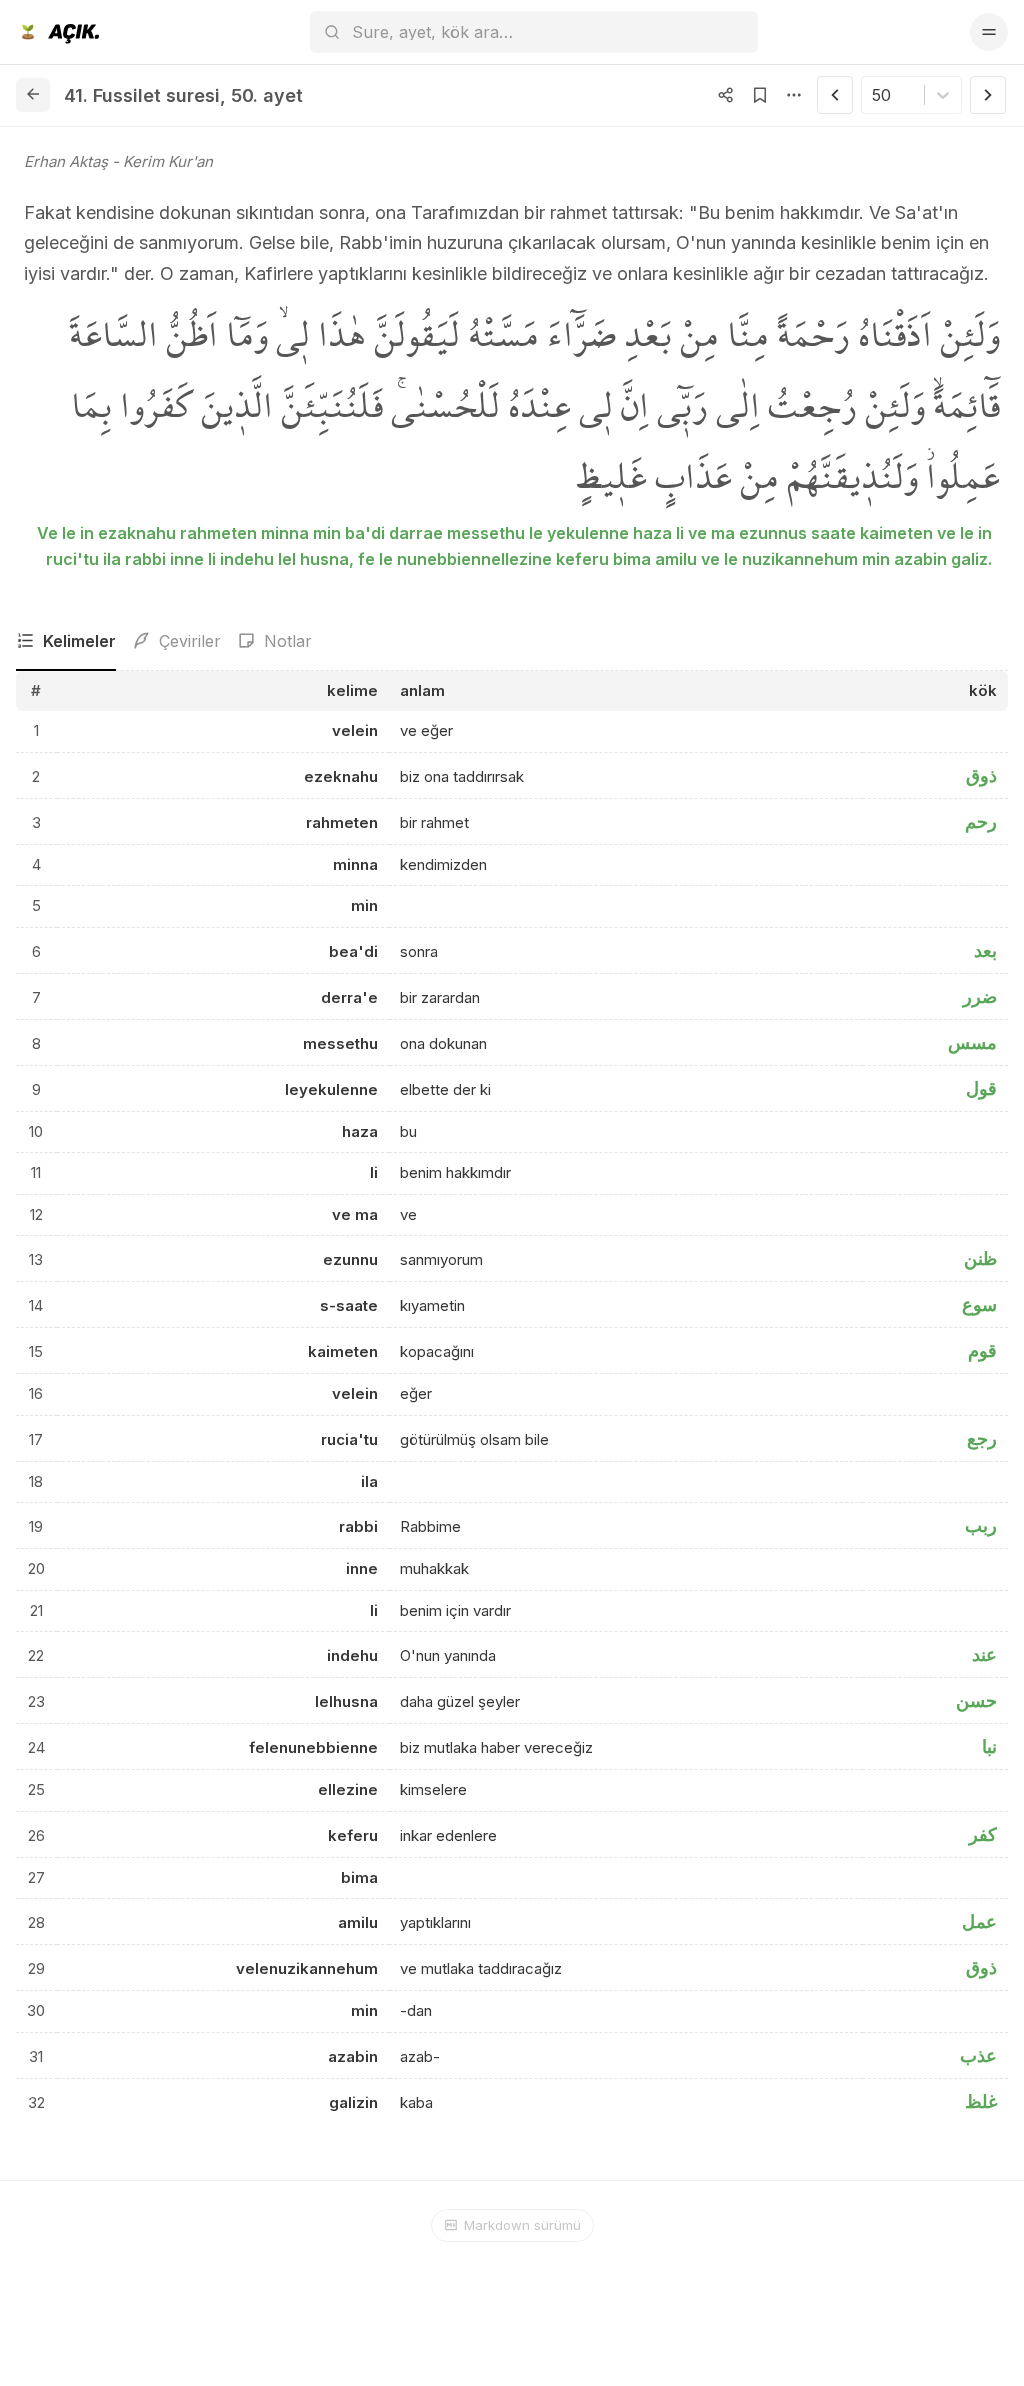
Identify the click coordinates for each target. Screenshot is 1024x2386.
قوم (982, 1350)
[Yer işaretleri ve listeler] (760, 95)
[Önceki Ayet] (835, 95)
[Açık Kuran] (57, 32)
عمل (979, 1921)
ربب (981, 1525)
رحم (981, 821)
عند (984, 1654)
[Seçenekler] (794, 95)
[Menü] (989, 32)
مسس (972, 1042)
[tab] (66, 642)
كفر (983, 1834)
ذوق (981, 775)
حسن (976, 1700)
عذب (978, 2055)
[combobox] (874, 95)
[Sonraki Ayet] (988, 95)
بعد (985, 950)
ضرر (980, 996)
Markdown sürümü (522, 2225)
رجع (982, 1438)
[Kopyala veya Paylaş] (726, 95)
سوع (979, 1304)
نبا (989, 1746)
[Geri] (33, 95)
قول (981, 1088)
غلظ (981, 2101)
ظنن (980, 1258)
